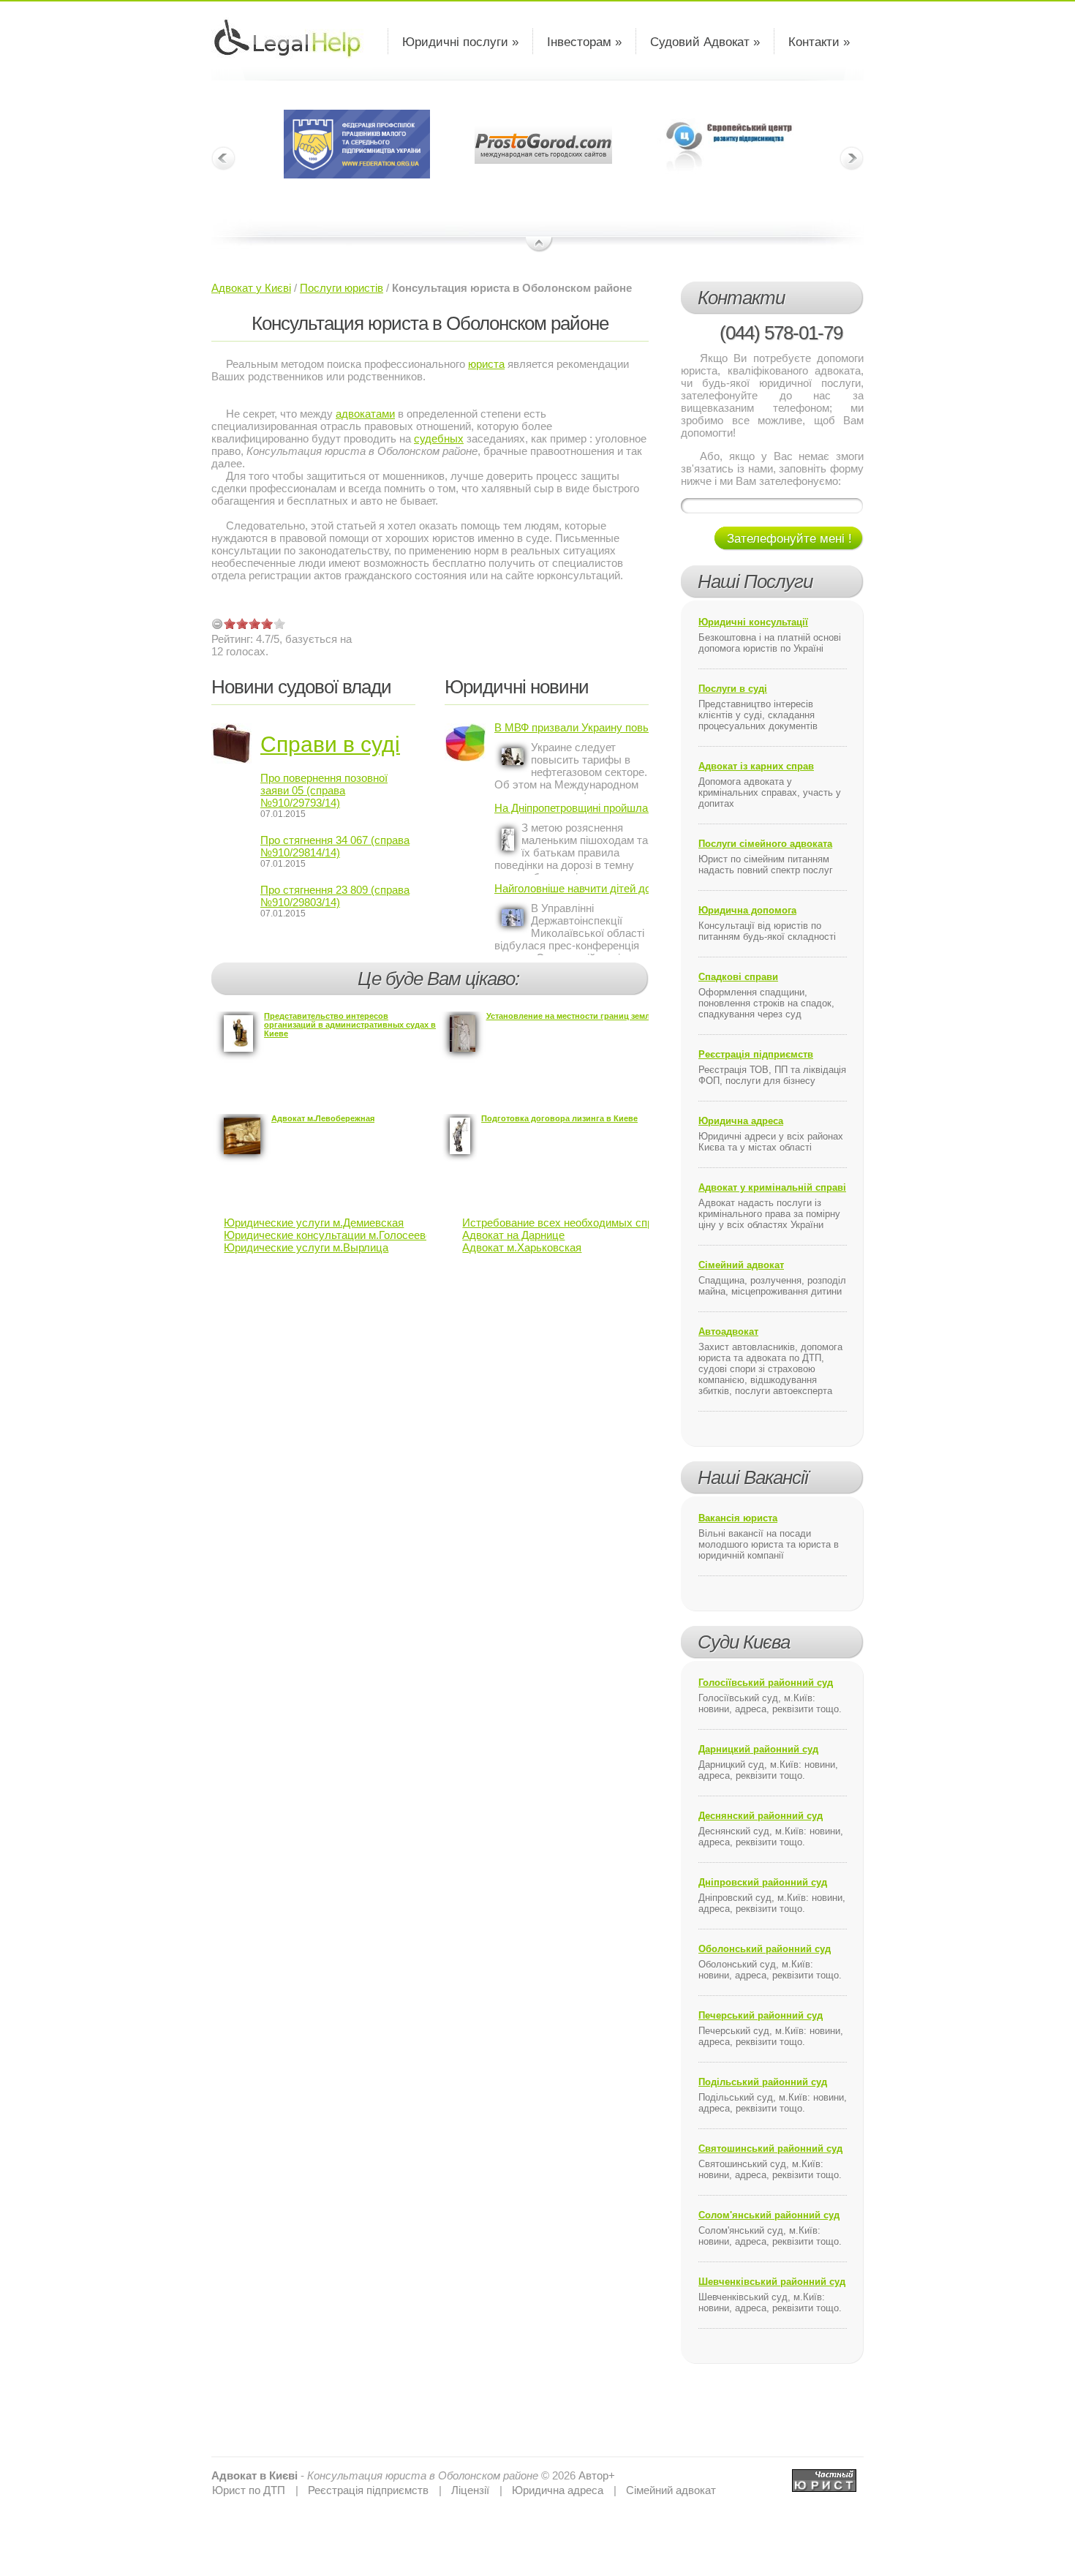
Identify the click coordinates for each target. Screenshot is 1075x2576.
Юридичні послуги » (460, 42)
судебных (439, 438)
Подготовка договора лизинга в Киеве (559, 1118)
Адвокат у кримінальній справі (772, 1187)
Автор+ (597, 2475)
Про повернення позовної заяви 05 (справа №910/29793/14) (324, 790)
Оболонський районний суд (765, 1949)
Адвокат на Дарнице (513, 1235)
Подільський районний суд (763, 2082)
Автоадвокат (728, 1332)
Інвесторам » (584, 42)
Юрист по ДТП (249, 2490)
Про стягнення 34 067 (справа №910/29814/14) (335, 846)
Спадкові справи (738, 977)
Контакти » (819, 42)
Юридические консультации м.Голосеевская (336, 1235)
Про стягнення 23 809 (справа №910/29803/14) (335, 896)
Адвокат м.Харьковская (522, 1247)
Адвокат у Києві (251, 288)
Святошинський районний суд (770, 2148)
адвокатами (365, 414)
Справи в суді (330, 744)
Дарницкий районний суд (758, 1749)
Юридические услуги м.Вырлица (306, 1247)
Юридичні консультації (753, 622)
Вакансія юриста (738, 1518)
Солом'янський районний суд (769, 2215)
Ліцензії (470, 2490)
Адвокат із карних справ (756, 766)
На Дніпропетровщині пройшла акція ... (572, 808)
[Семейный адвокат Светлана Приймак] (824, 2475)
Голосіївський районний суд (766, 1683)
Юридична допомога (747, 910)
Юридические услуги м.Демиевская (314, 1223)
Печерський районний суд (761, 2015)
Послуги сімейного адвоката (765, 844)
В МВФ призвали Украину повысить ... (572, 727)
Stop (539, 245)
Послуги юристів (342, 288)
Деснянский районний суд (761, 1816)
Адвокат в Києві (254, 2475)
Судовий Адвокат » (705, 42)
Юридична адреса (741, 1121)
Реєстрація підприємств (756, 1054)
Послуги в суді (733, 689)
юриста (486, 364)
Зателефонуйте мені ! (789, 539)
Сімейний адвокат (741, 1265)
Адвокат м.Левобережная (323, 1118)
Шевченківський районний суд (772, 2282)
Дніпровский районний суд (763, 1882)
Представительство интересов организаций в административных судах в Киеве (350, 1025)
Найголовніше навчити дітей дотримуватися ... (572, 888)
